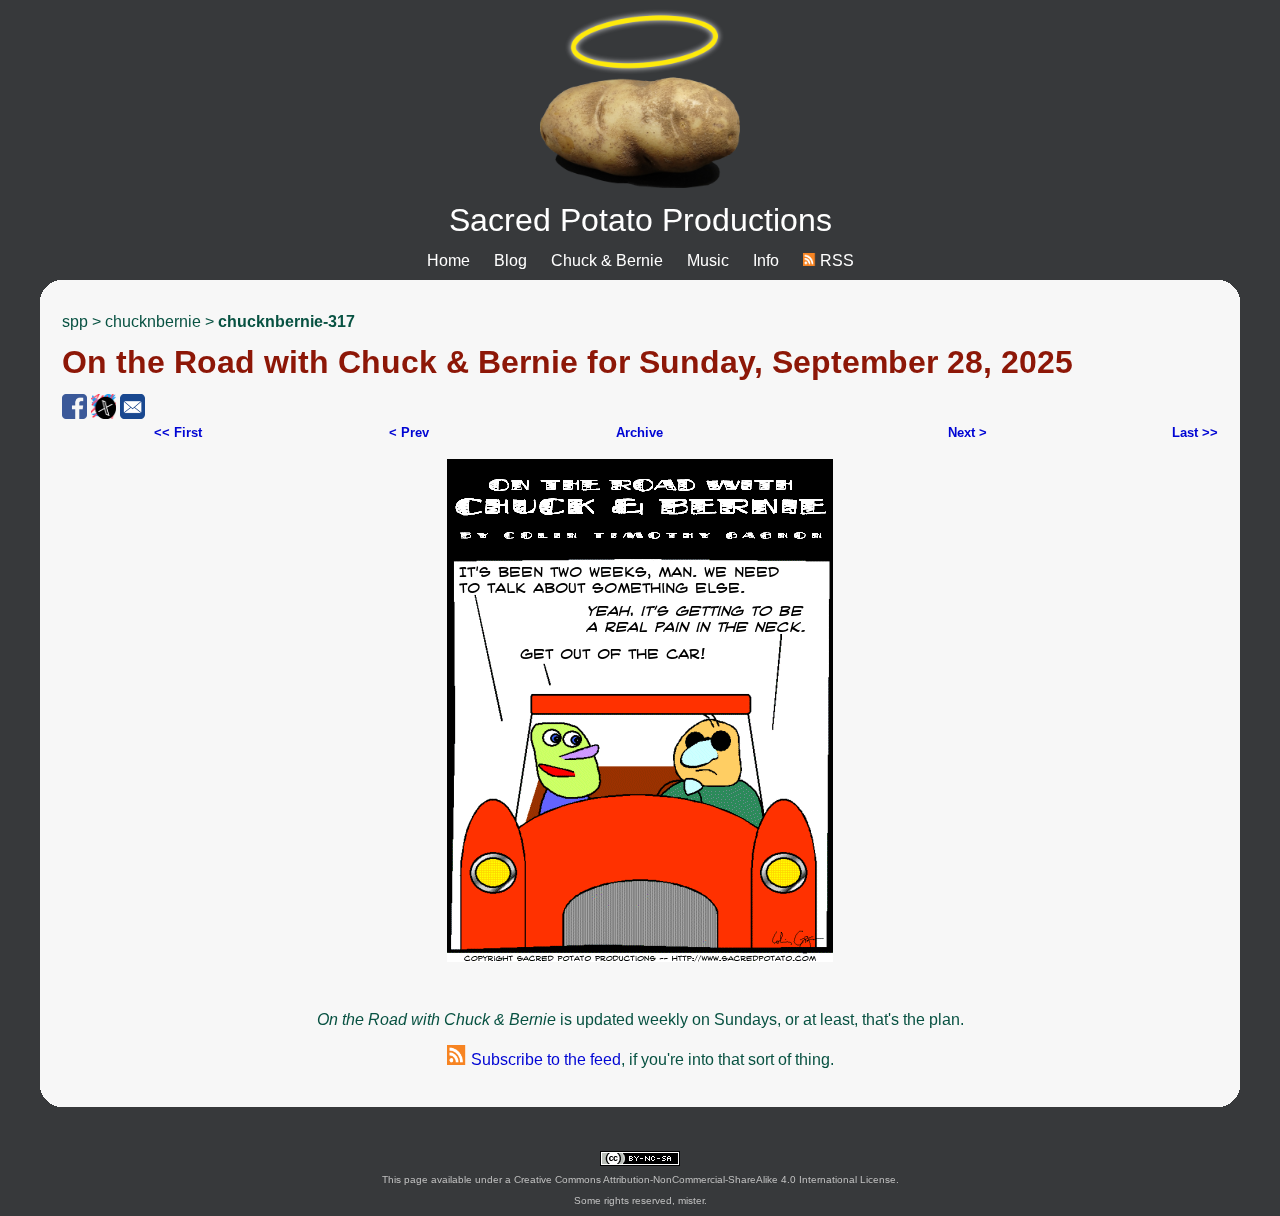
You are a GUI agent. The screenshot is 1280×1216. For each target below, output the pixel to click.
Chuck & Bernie (607, 260)
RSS (835, 260)
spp (75, 321)
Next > (967, 432)
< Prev (409, 432)
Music (708, 260)
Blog (510, 260)
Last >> (1195, 432)
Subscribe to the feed (544, 1059)
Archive (639, 432)
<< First (178, 432)
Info (766, 260)
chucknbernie (153, 321)
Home (448, 260)
